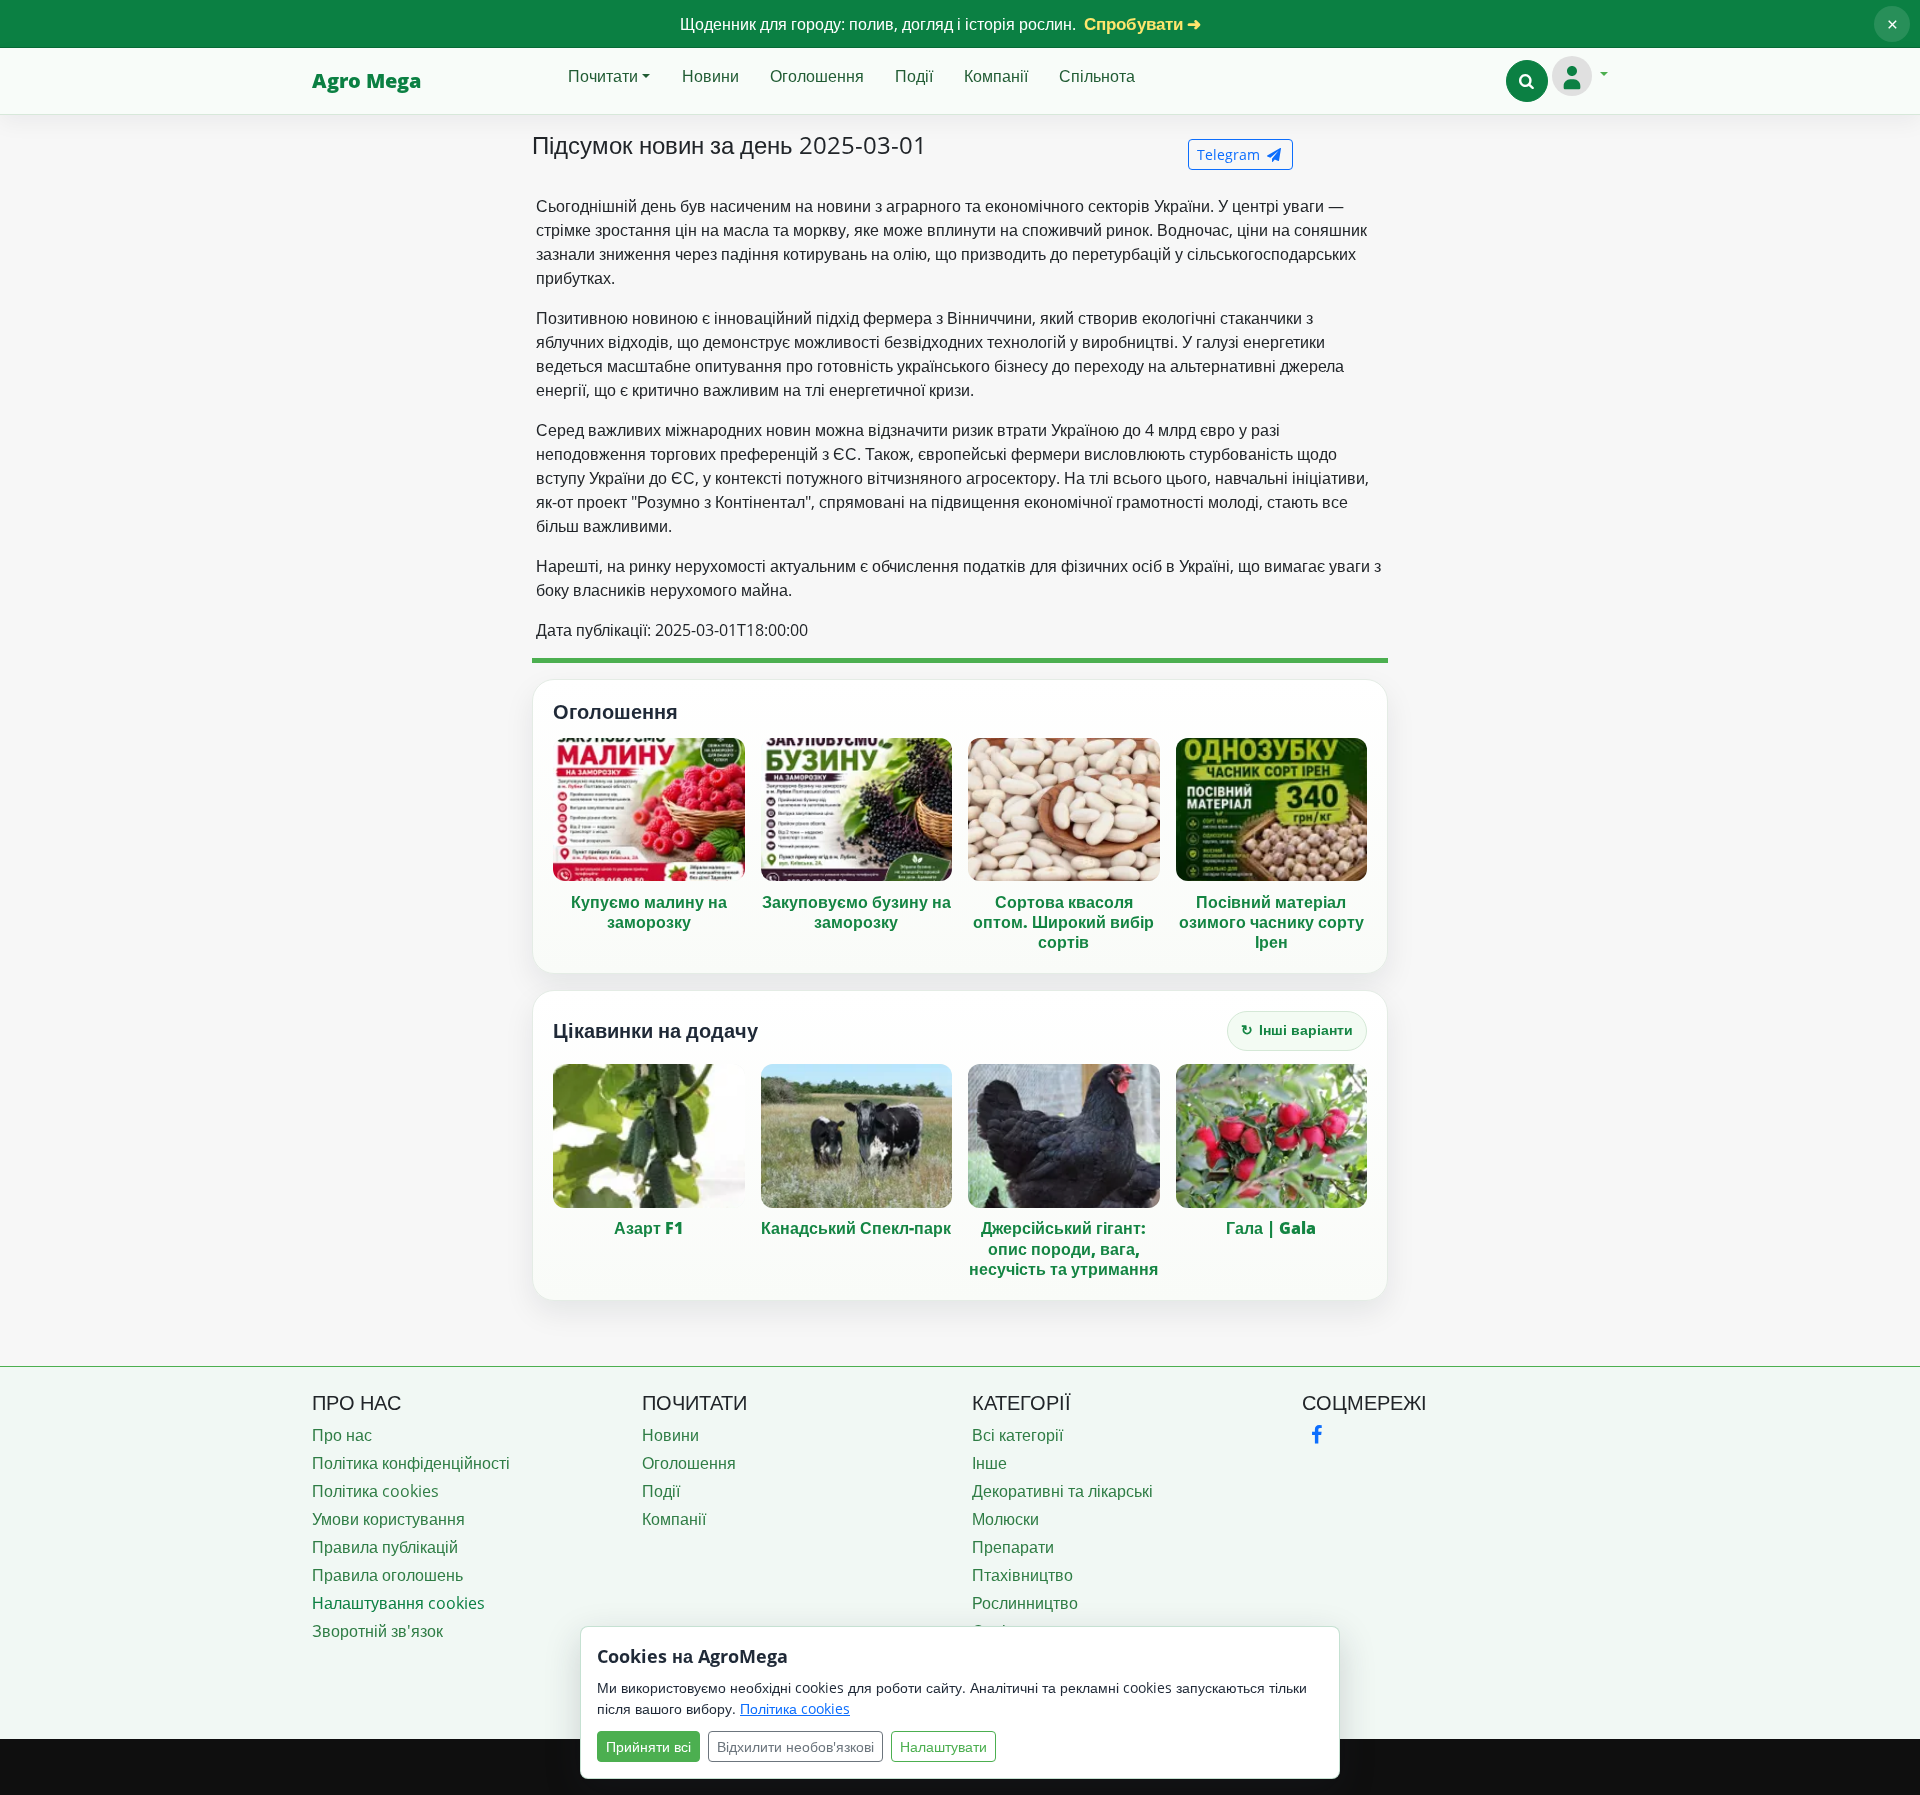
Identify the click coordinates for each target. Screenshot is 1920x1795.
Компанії (996, 76)
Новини (710, 76)
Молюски (1005, 1519)
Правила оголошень (387, 1575)
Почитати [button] (603, 76)
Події (914, 76)
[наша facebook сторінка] (1316, 1434)
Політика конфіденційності (411, 1463)
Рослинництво (1025, 1603)
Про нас (342, 1435)
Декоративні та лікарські (1062, 1491)
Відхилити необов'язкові (795, 1746)
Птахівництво (1022, 1575)
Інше (989, 1463)
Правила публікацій (385, 1547)
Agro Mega (366, 80)
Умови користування (388, 1519)
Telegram (1230, 154)
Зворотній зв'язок (377, 1631)
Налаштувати (943, 1746)
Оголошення (817, 76)
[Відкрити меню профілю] (1580, 76)
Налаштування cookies (398, 1603)
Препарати (1013, 1547)
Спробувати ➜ (1142, 23)
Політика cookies (375, 1491)
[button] (1527, 81)
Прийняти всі (648, 1746)
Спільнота (1097, 76)
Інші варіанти (1297, 1029)
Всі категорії (1017, 1435)
